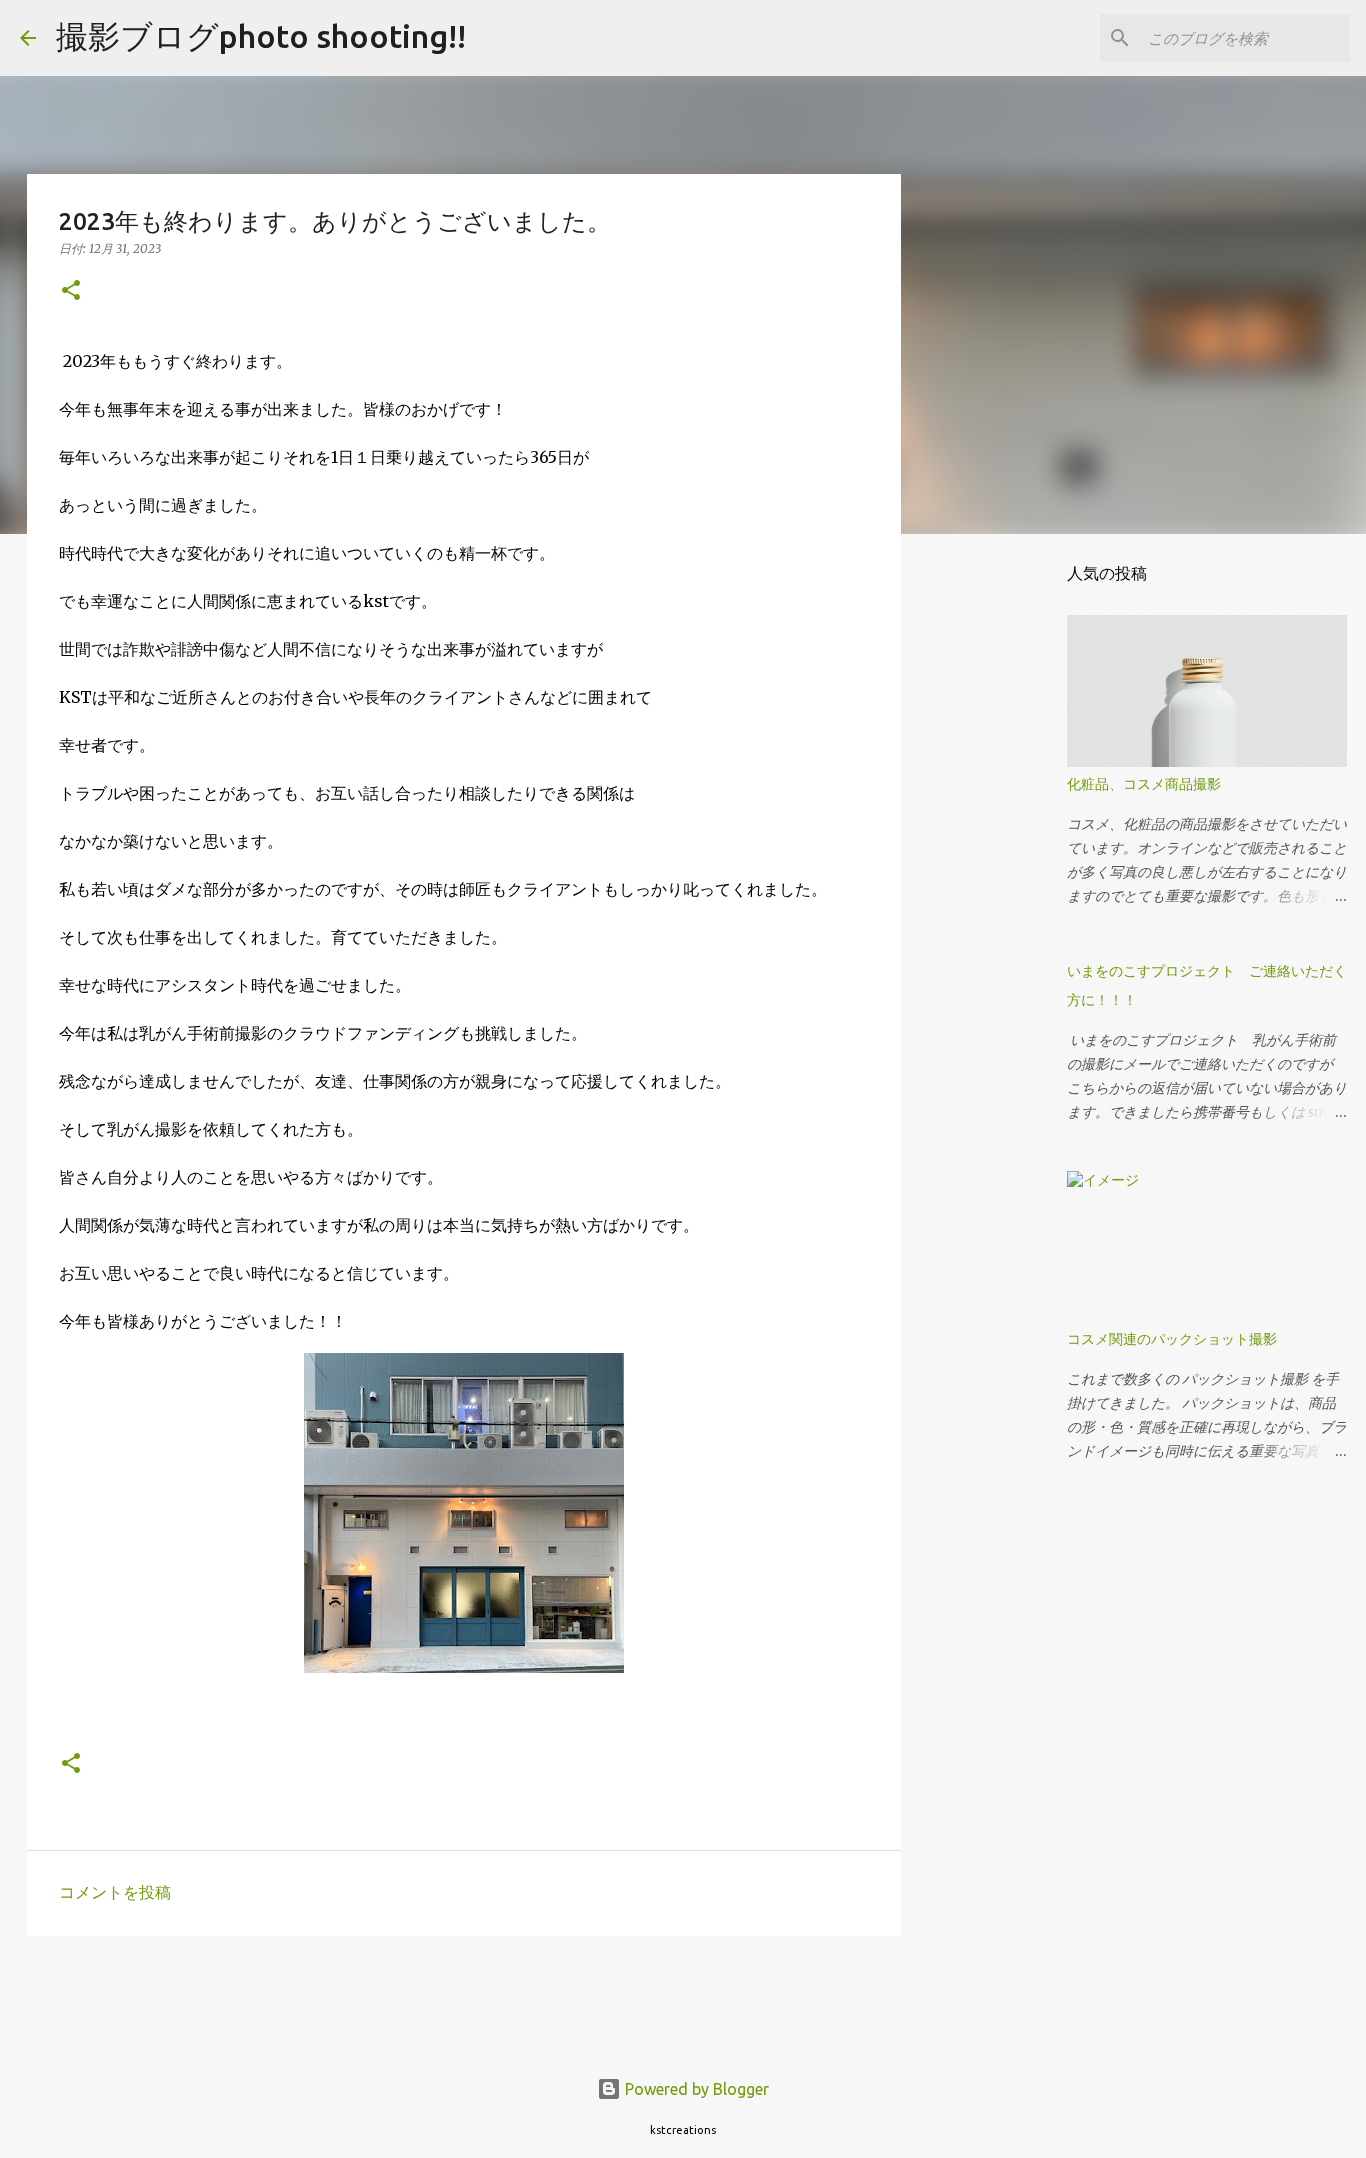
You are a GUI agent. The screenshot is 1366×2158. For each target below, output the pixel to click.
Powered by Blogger (695, 2089)
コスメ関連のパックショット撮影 (1172, 1339)
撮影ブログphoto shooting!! (261, 36)
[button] (71, 291)
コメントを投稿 (115, 1892)
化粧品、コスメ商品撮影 (1144, 784)
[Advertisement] (253, 1996)
